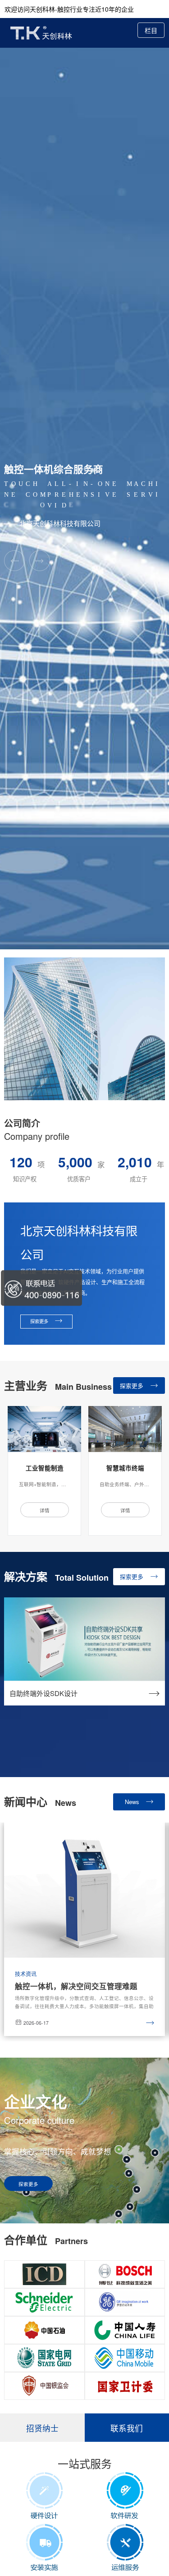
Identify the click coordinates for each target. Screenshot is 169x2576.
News (133, 1802)
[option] (44, 1471)
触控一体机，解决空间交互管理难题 (76, 1986)
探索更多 (132, 1386)
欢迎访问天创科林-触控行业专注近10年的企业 (69, 9)
